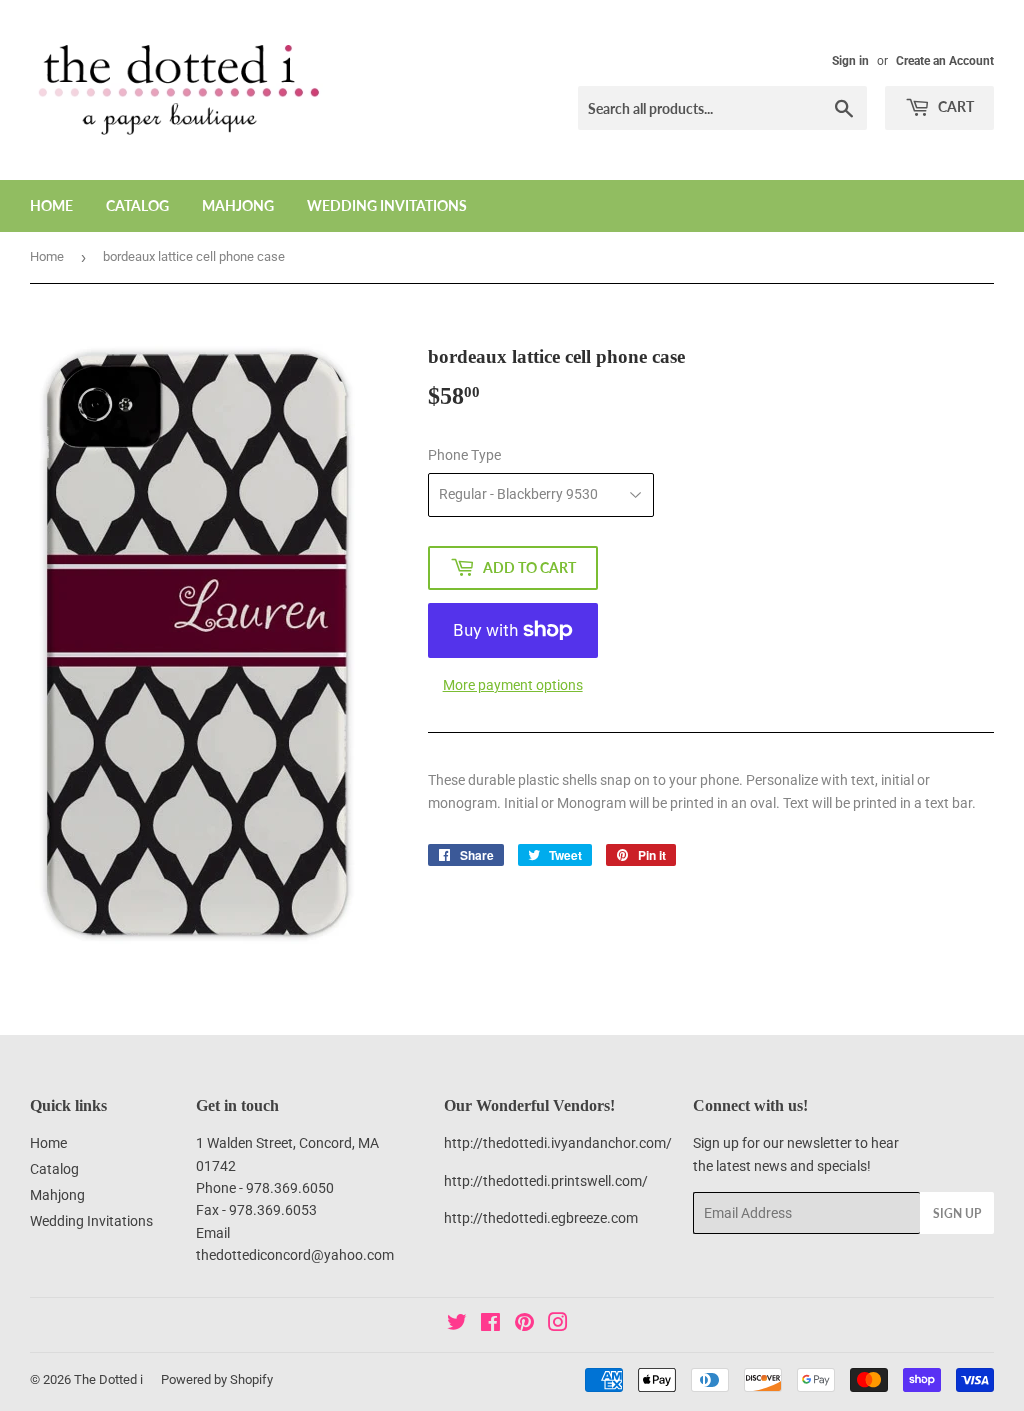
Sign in (850, 61)
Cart (954, 106)
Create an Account (945, 61)
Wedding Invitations (387, 205)
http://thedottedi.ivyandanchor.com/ (558, 1143)
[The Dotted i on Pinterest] (524, 1325)
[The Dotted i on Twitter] (457, 1325)
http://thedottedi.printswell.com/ (546, 1181)
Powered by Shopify (217, 1379)
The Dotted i (108, 1379)
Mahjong (238, 205)
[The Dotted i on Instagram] (558, 1325)
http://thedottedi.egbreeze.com (541, 1218)
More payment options (513, 685)
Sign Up (957, 1213)
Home (51, 205)
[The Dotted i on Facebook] (490, 1325)
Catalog (137, 205)
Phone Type (464, 455)
